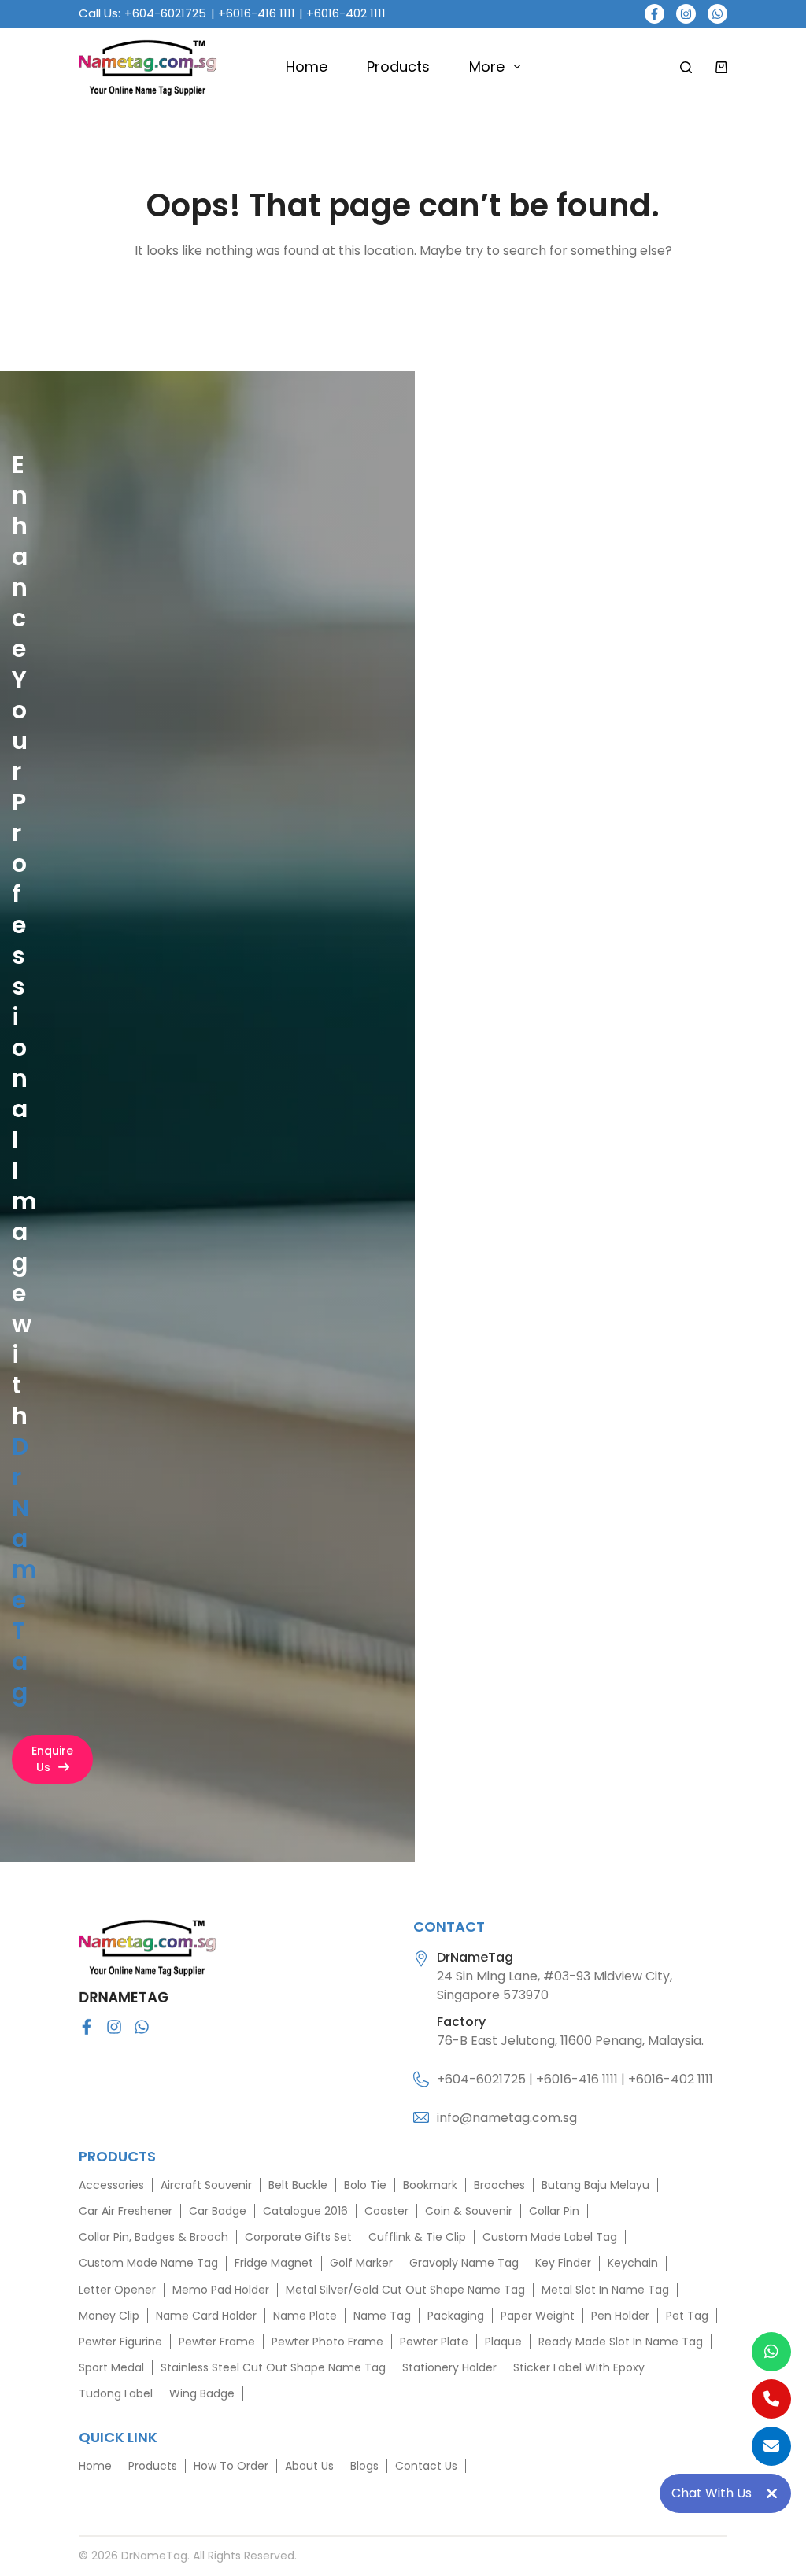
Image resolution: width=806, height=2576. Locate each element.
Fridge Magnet (274, 2263)
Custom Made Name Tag (148, 2263)
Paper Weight (538, 2316)
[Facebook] (654, 14)
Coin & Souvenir (469, 2211)
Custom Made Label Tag (550, 2237)
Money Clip (109, 2316)
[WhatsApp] (717, 14)
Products (398, 66)
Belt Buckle (298, 2185)
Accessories (111, 2185)
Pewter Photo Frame (327, 2342)
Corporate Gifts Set (298, 2237)
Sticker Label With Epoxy (579, 2367)
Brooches (499, 2185)
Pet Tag (687, 2316)
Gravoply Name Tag (464, 2263)
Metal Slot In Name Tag (605, 2289)
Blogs (364, 2466)
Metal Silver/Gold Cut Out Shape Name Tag (405, 2289)
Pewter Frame (217, 2342)
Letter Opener (117, 2289)
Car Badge (218, 2211)
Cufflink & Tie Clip (417, 2237)
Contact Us (426, 2466)
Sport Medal (111, 2367)
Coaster (386, 2211)
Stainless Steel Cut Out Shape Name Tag (273, 2367)
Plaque (503, 2342)
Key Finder (563, 2263)
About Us (309, 2466)
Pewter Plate (434, 2342)
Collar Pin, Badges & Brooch (153, 2237)
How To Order (231, 2466)
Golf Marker (361, 2263)
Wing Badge (202, 2393)
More (487, 66)
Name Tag (382, 2316)
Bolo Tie (365, 2185)
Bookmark (430, 2185)
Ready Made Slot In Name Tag (621, 2342)
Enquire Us (52, 1759)
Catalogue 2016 (305, 2211)
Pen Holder (620, 2316)
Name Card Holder (206, 2316)
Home (307, 66)
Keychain (633, 2263)
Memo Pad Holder (221, 2289)
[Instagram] (686, 14)
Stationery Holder (449, 2367)
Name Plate (305, 2316)
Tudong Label (116, 2393)
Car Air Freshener (126, 2211)
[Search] (686, 67)
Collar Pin (554, 2211)
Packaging (456, 2316)
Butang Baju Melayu (595, 2185)
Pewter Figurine (120, 2342)
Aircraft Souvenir (206, 2185)
